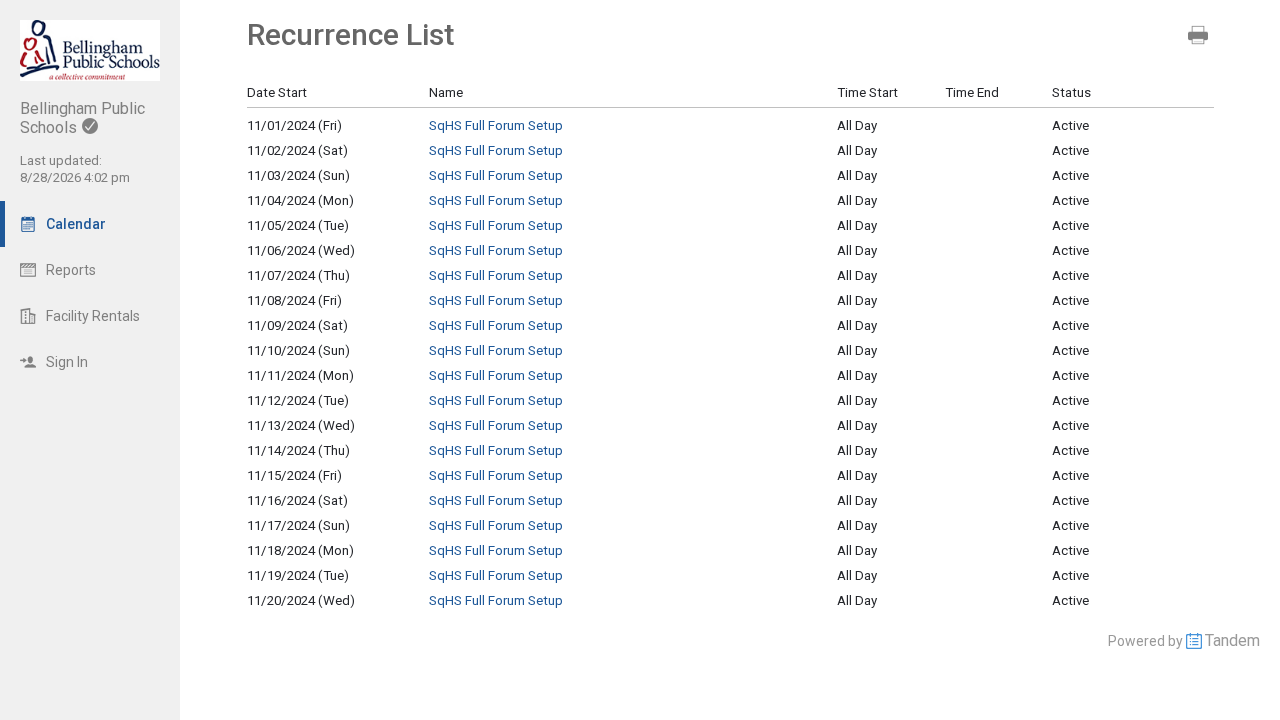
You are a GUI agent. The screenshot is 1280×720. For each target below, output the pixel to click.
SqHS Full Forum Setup (496, 125)
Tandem (1232, 640)
